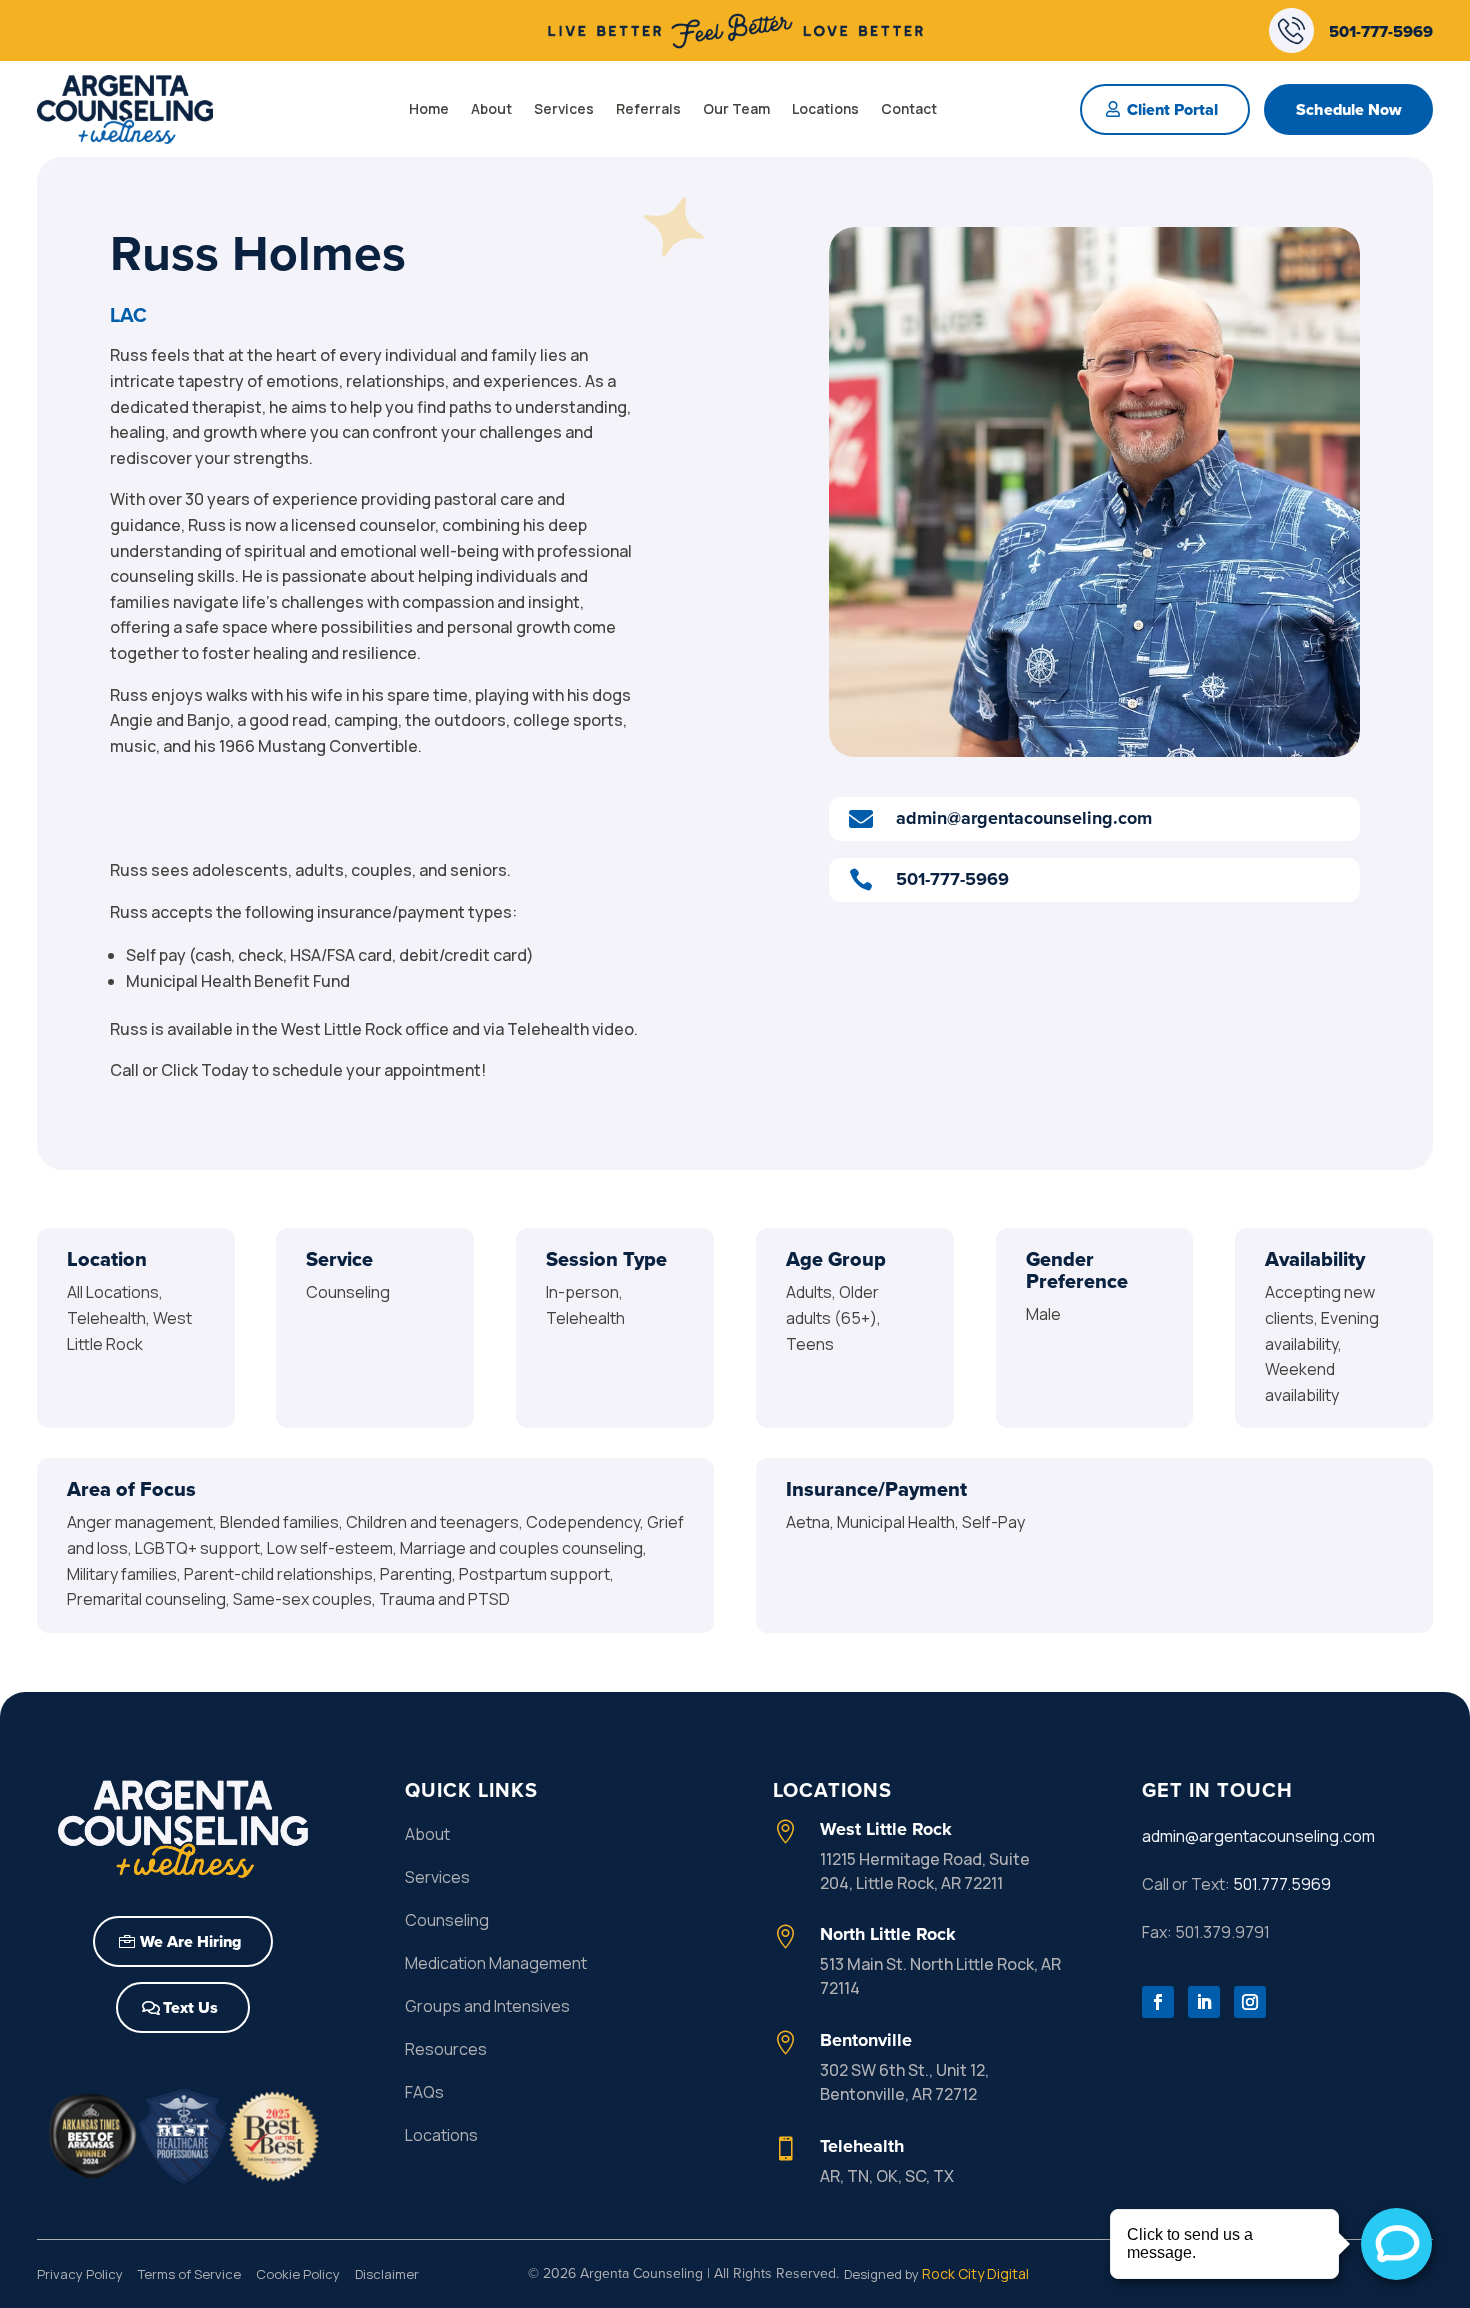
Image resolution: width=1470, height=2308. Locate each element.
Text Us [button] (190, 2007)
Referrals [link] (648, 108)
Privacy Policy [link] (80, 2274)
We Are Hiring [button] (190, 1941)
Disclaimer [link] (387, 2274)
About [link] (491, 108)
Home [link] (429, 108)
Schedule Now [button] (1349, 109)
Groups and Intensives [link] (487, 2006)
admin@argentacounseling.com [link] (1258, 1836)
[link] (735, 46)
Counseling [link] (447, 1920)
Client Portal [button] (1172, 109)
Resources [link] (446, 2049)
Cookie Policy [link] (298, 2274)
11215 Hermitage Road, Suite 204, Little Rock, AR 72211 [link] (925, 1871)
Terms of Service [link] (189, 2274)
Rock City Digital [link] (975, 2273)
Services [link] (564, 108)
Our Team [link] (736, 108)
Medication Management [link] (496, 1963)
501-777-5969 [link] (1381, 31)
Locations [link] (825, 108)
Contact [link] (909, 108)
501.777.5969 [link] (1282, 1884)
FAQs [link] (424, 2092)
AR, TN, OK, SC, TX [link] (887, 2176)
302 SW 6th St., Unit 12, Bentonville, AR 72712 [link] (904, 2082)
